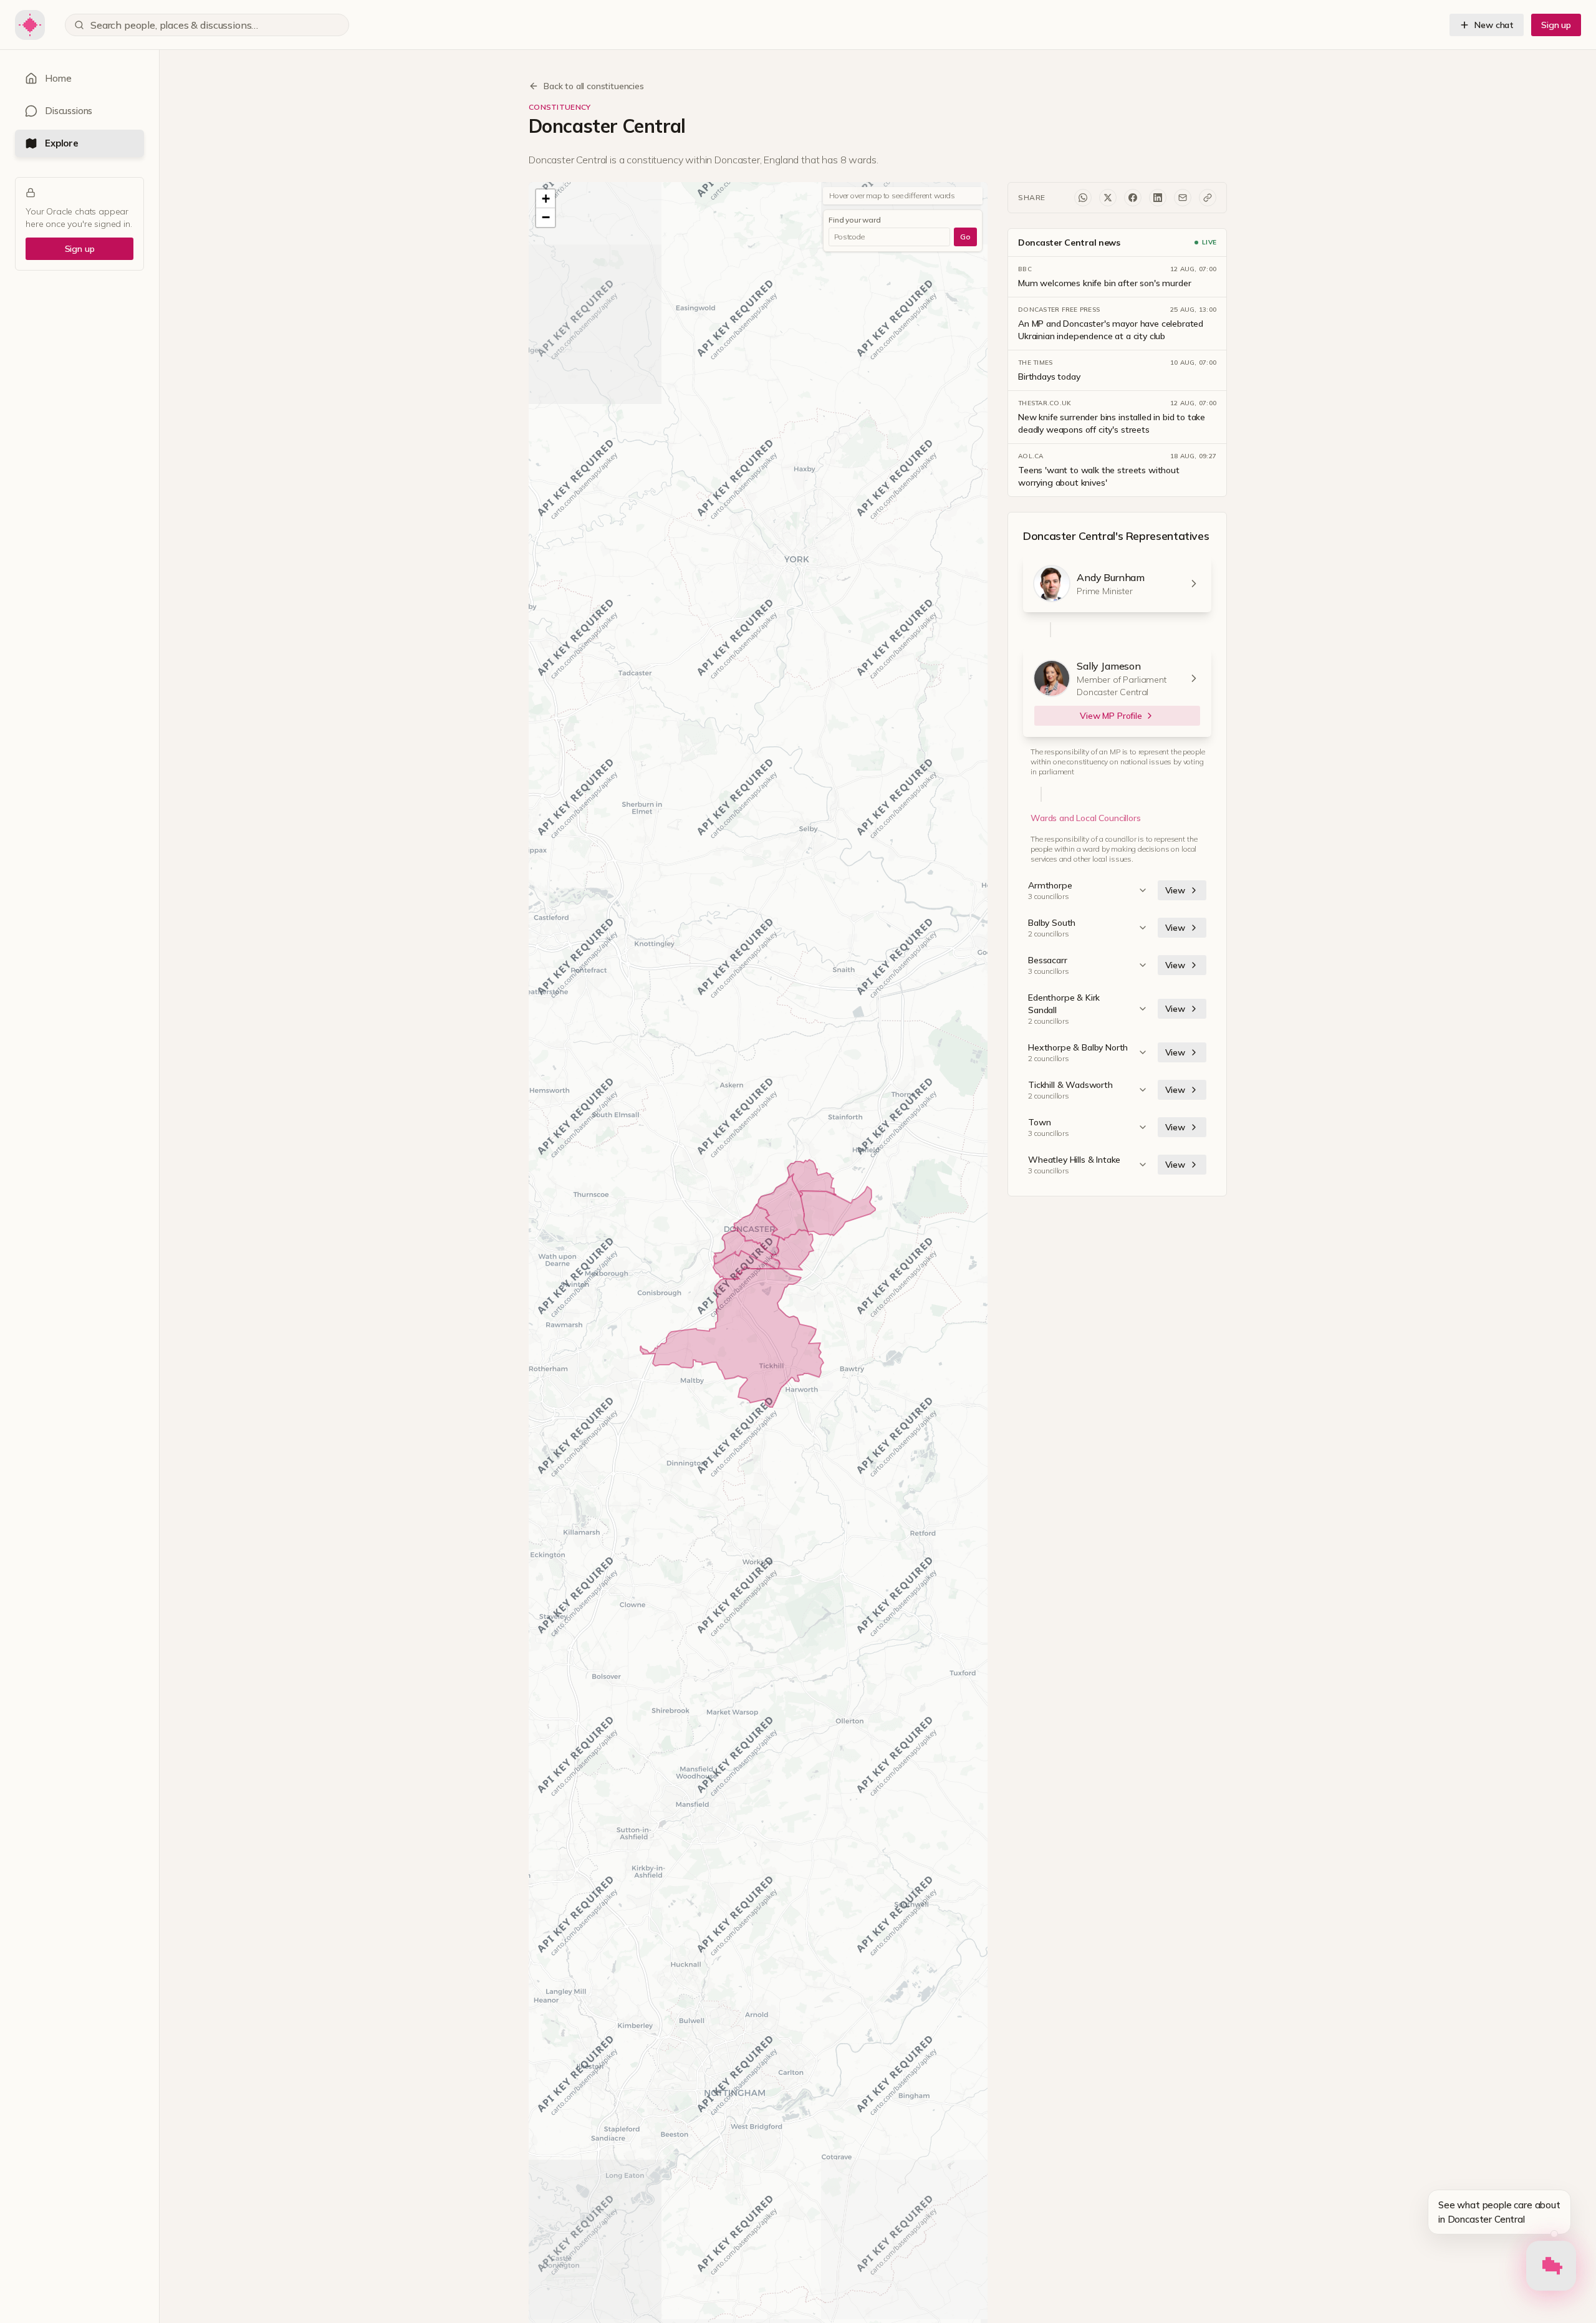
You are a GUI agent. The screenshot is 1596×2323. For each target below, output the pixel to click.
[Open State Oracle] (1551, 2268)
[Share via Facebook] (1133, 198)
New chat (1494, 25)
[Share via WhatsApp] (1083, 198)
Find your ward (855, 220)
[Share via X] (1108, 198)
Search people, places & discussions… (174, 25)
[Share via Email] (1183, 198)
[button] (546, 199)
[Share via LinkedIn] (1158, 198)
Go (965, 237)
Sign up (1556, 25)
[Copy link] (1208, 198)
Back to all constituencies (594, 86)
